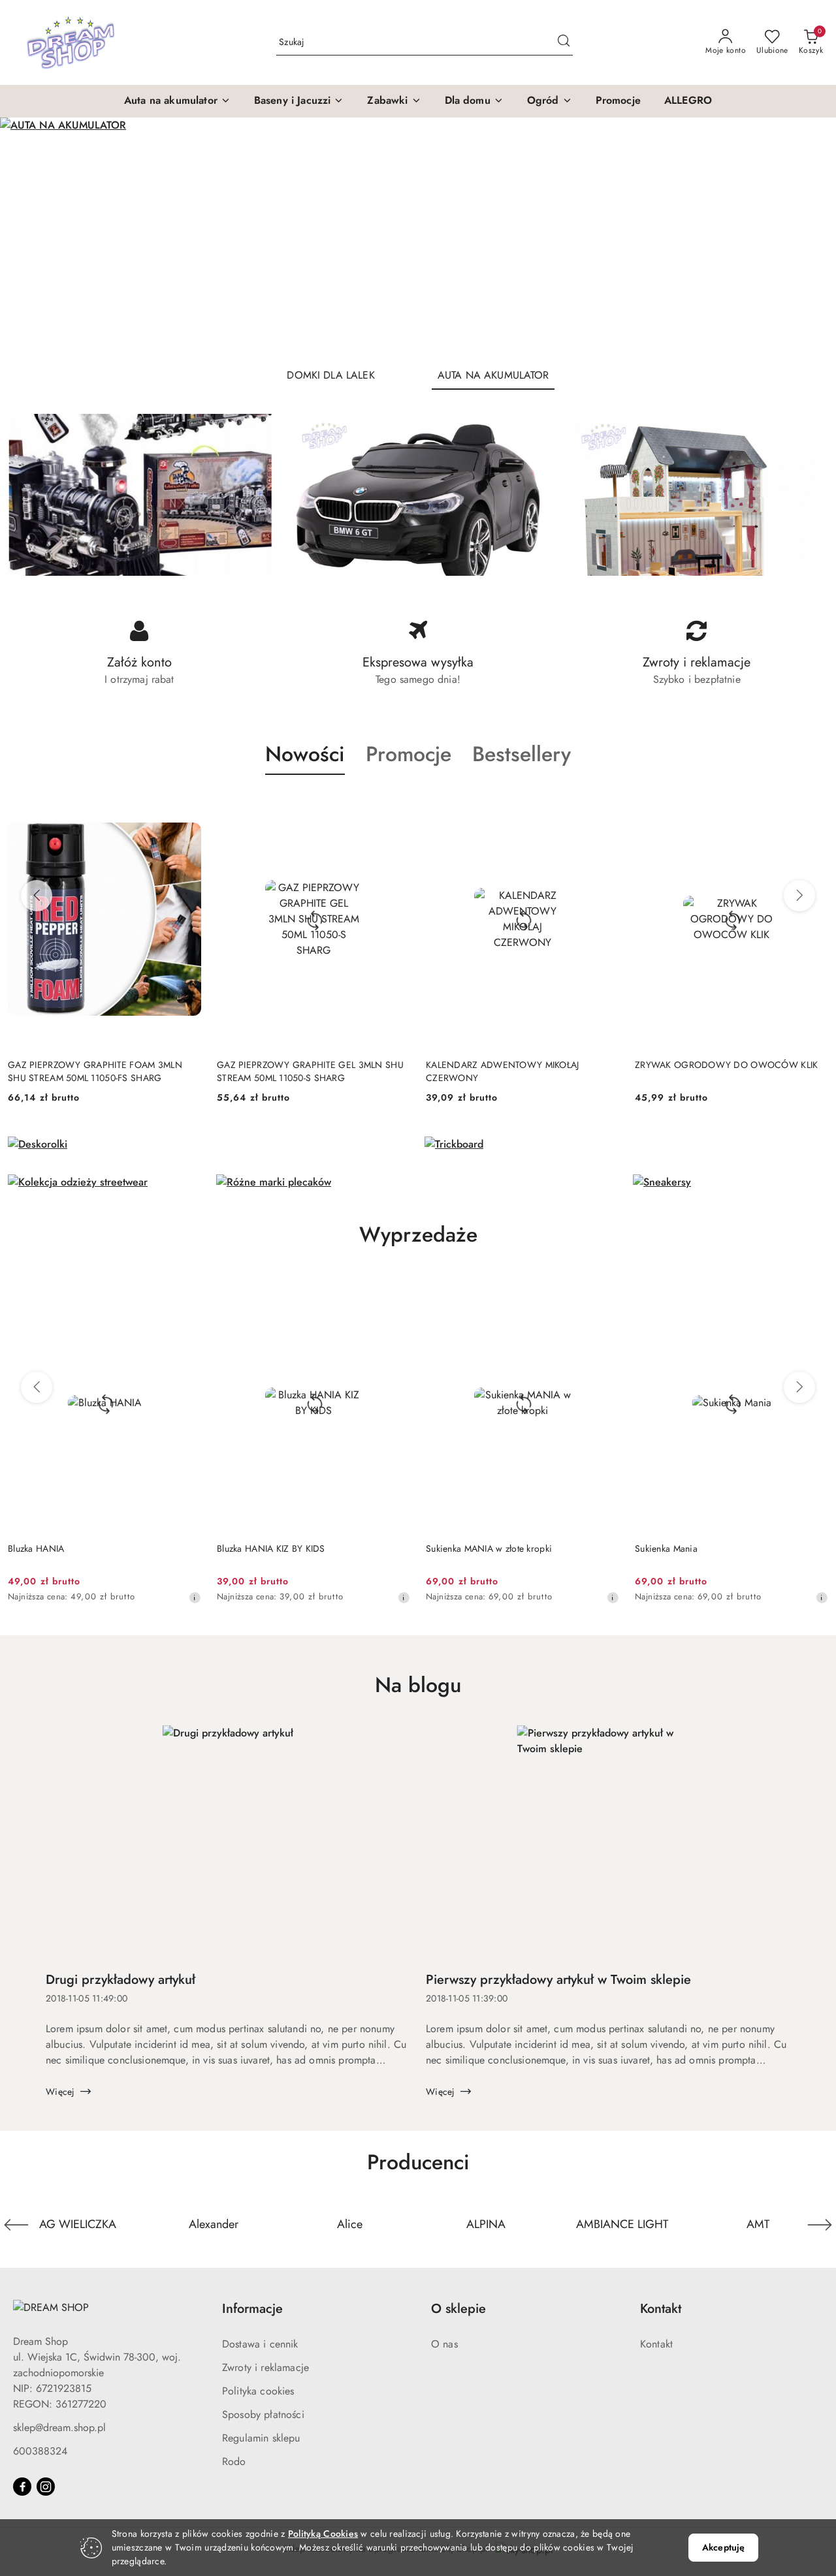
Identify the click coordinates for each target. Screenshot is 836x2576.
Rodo (234, 2461)
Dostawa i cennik (260, 2344)
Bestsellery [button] (522, 754)
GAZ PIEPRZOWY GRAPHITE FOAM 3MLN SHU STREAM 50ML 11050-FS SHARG (95, 1071)
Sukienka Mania (666, 1548)
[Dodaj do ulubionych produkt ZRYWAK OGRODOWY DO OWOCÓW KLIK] (813, 806)
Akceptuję (723, 2547)
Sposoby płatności (263, 2414)
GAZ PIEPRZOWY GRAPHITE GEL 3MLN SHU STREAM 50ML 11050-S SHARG (310, 1071)
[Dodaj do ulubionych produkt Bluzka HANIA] (186, 1289)
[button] (177, 101)
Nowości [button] (305, 754)
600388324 (40, 2451)
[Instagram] (46, 2487)
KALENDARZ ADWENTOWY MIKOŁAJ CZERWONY (503, 1071)
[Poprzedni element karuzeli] (16, 2225)
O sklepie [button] (458, 2309)
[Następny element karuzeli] (820, 2225)
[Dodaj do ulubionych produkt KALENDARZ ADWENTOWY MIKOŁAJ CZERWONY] (604, 806)
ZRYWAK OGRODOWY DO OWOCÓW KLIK (726, 1065)
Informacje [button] (252, 2309)
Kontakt (656, 2344)
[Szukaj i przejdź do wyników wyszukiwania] (564, 42)
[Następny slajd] (807, 237)
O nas (444, 2344)
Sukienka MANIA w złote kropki (489, 1548)
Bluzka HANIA (36, 1548)
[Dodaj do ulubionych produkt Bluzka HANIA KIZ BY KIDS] (395, 1289)
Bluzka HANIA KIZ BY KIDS (271, 1548)
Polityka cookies (258, 2391)
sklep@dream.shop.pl (59, 2427)
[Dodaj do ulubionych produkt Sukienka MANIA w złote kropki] (604, 1289)
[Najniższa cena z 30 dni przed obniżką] (195, 1597)
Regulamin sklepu (261, 2438)
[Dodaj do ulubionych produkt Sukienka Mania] (813, 1289)
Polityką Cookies (323, 2534)
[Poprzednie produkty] (37, 896)
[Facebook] (22, 2487)
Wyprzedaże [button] (418, 1234)
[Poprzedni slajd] (29, 237)
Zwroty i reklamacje (265, 2367)
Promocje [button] (409, 754)
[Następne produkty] (799, 896)
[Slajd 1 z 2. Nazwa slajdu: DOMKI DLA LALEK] (418, 237)
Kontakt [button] (661, 2309)
